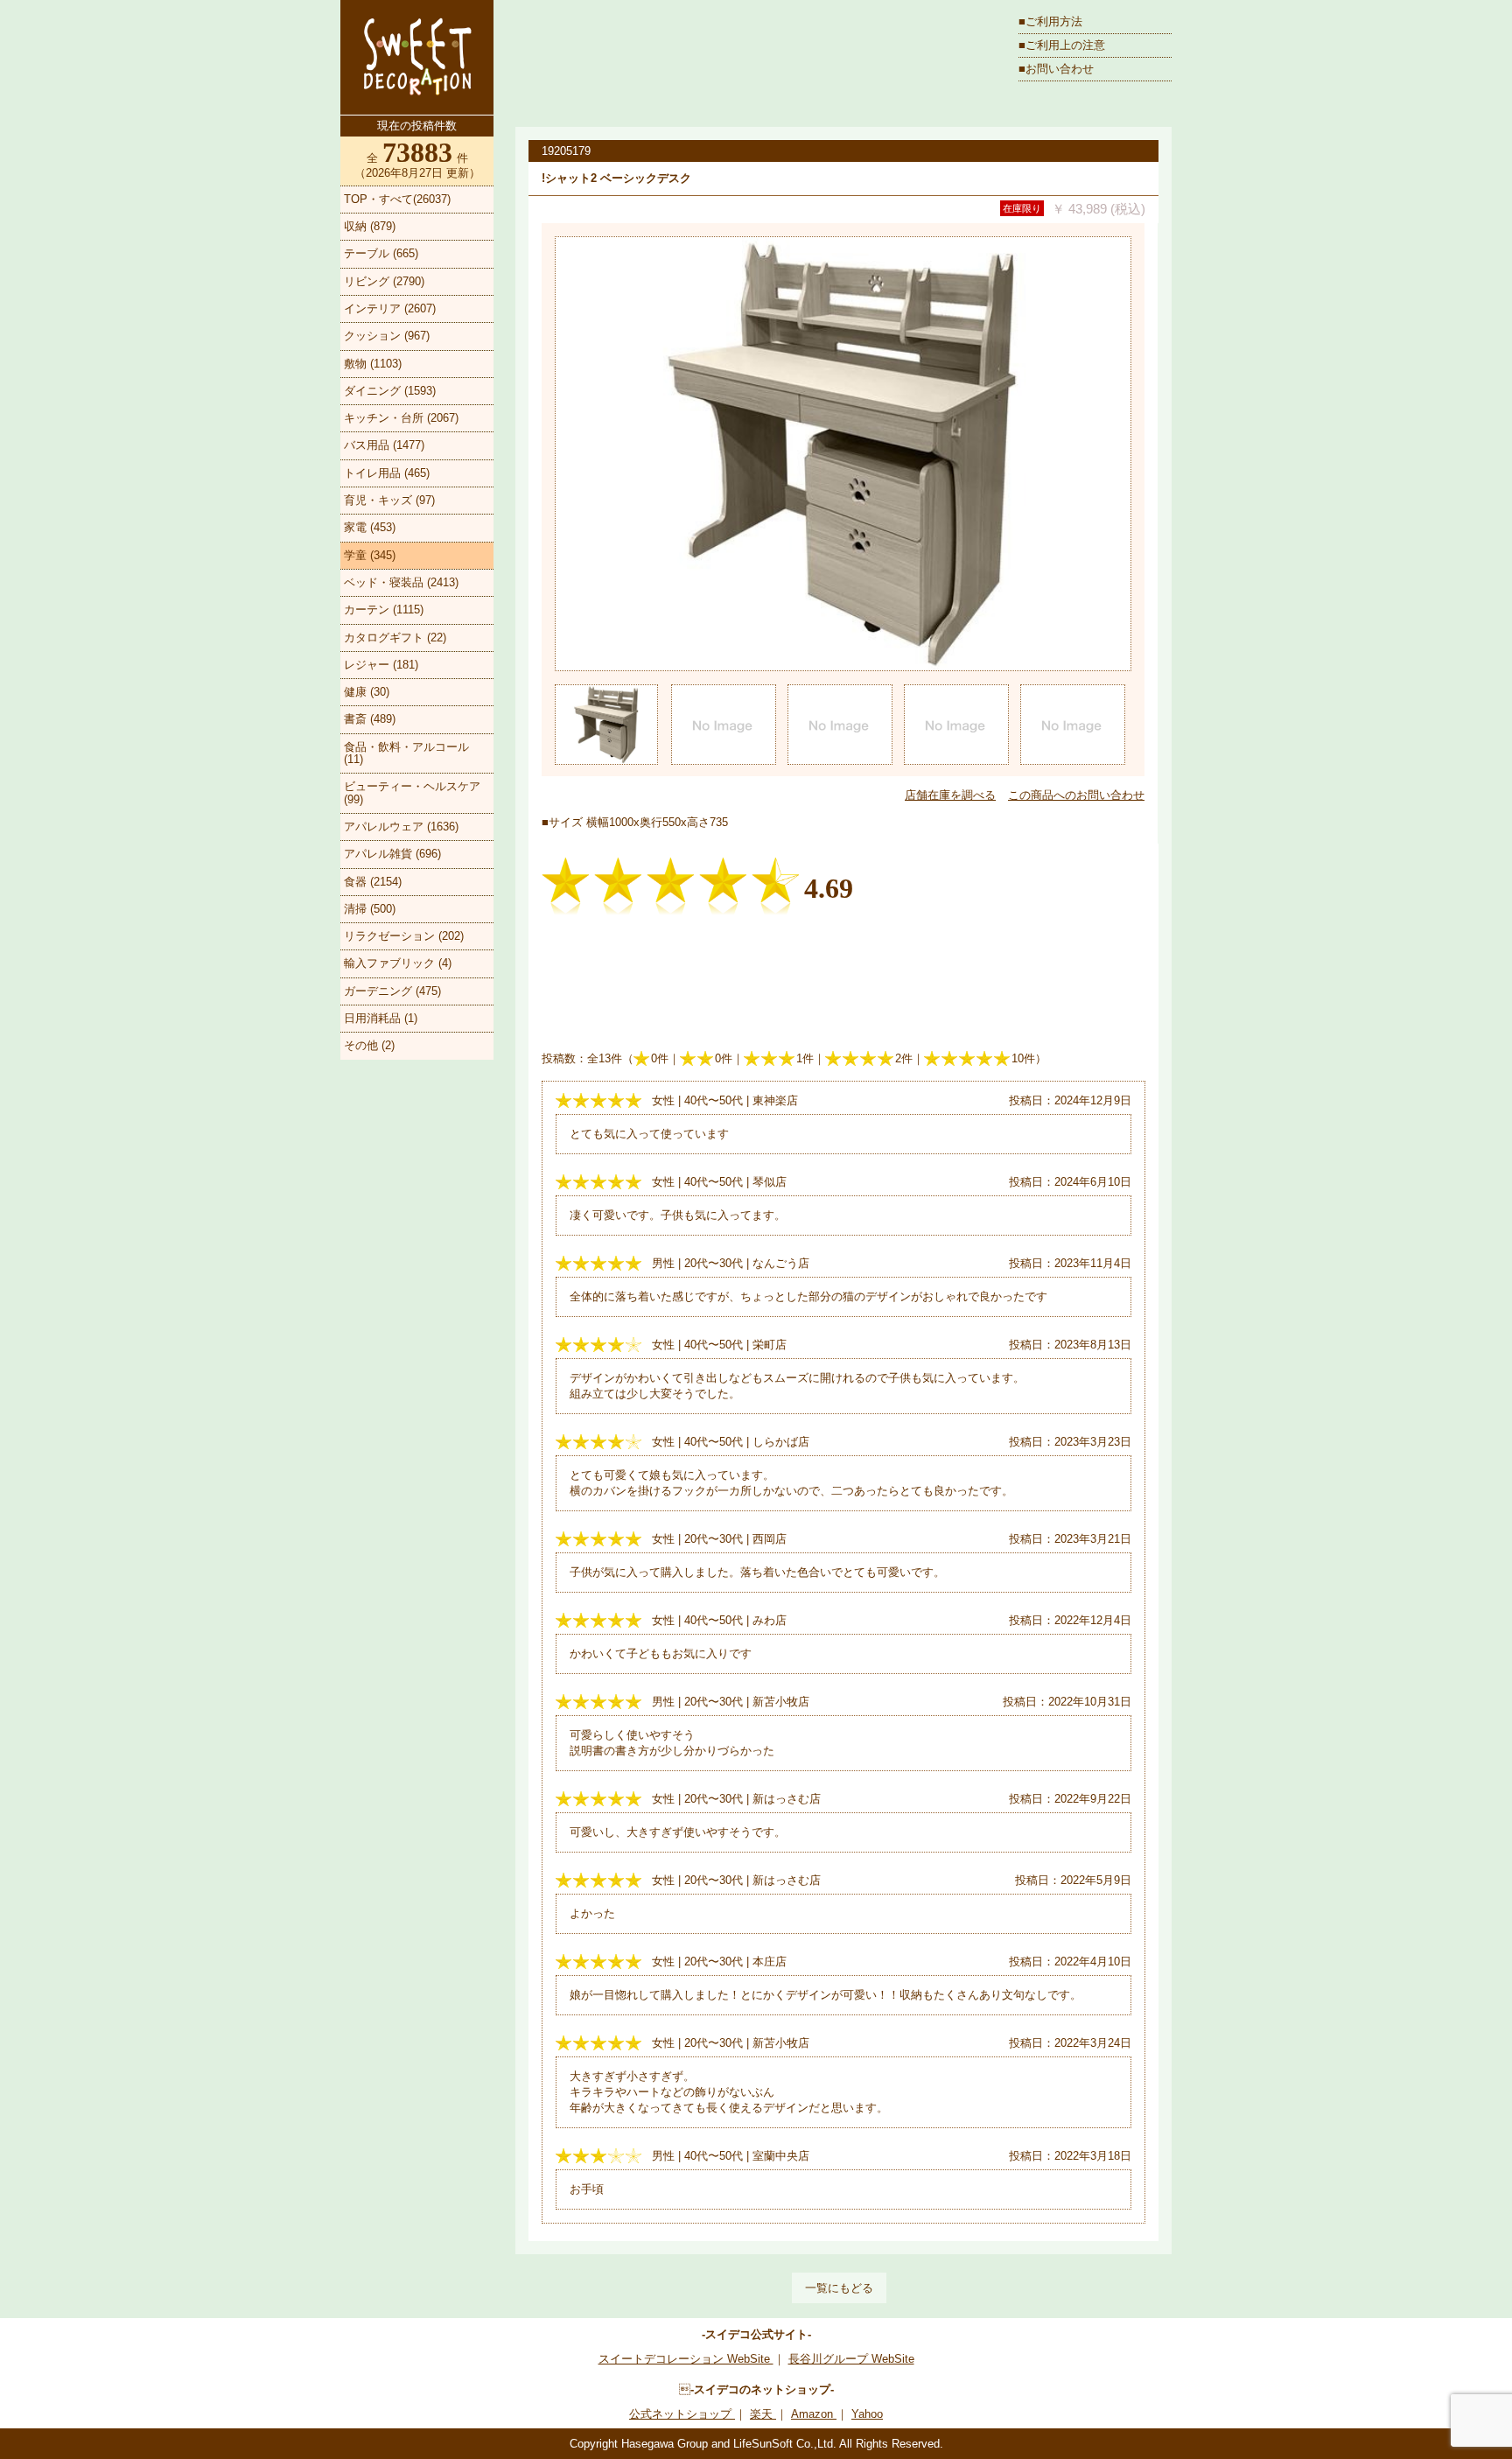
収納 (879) (370, 226)
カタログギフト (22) (395, 638)
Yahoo (867, 2414)
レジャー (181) (381, 665)
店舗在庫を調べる (950, 795)
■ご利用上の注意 (1062, 45)
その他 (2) (369, 1045)
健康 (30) (367, 692)
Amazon (814, 2414)
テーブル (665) (381, 253)
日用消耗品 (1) (381, 1018)
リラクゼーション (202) (404, 936)
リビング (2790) (384, 281)
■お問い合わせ (1056, 69)
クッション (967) (387, 336)
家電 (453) (370, 527)
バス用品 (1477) (384, 445)
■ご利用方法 (1050, 21)
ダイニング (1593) (390, 391)
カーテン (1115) (384, 609)
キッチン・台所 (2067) (401, 418)
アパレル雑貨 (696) (392, 854)
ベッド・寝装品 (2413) (401, 582)
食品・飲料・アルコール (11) (406, 753)
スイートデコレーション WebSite (686, 2359)
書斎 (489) (370, 719)
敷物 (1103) (373, 364)
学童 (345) (370, 555)
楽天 (763, 2414)
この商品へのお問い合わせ (1076, 795)
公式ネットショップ (682, 2414)
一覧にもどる (839, 2288)
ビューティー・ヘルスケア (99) (412, 792)
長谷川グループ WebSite (851, 2359)
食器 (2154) (373, 882)
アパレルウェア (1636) (401, 827)
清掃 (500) (370, 909)
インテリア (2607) (390, 308)
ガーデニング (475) (392, 991)
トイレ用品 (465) (387, 473)
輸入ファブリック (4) (398, 963)
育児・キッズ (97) (389, 500)
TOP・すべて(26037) (397, 199)
